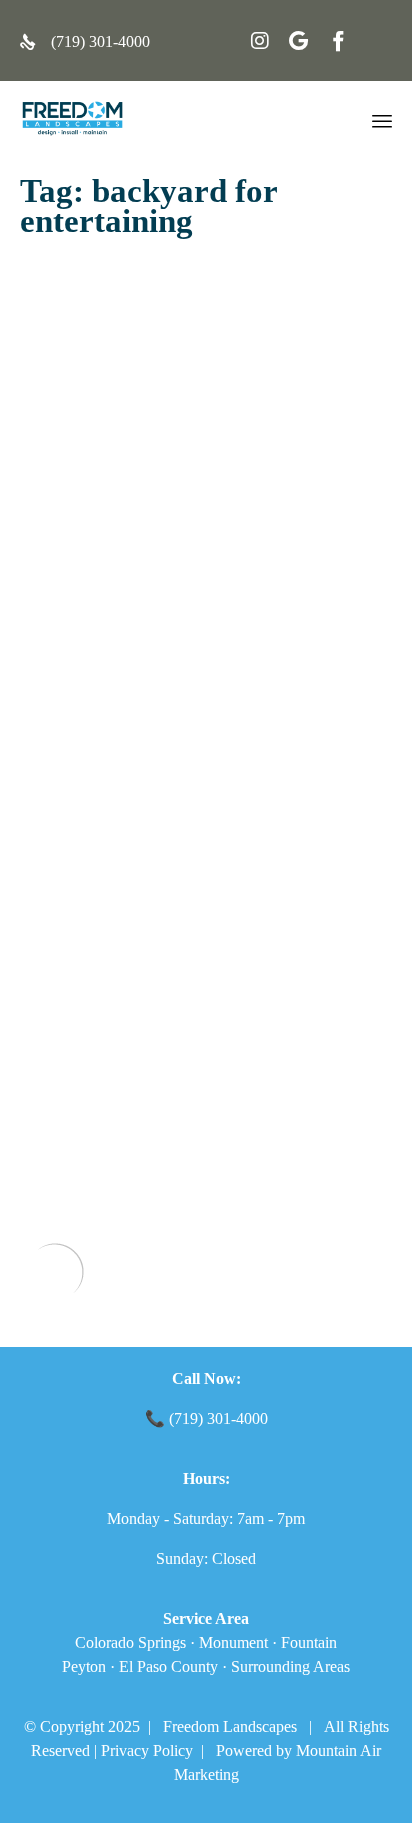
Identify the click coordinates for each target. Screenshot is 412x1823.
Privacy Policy (147, 1750)
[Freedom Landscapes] (72, 118)
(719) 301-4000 (100, 41)
